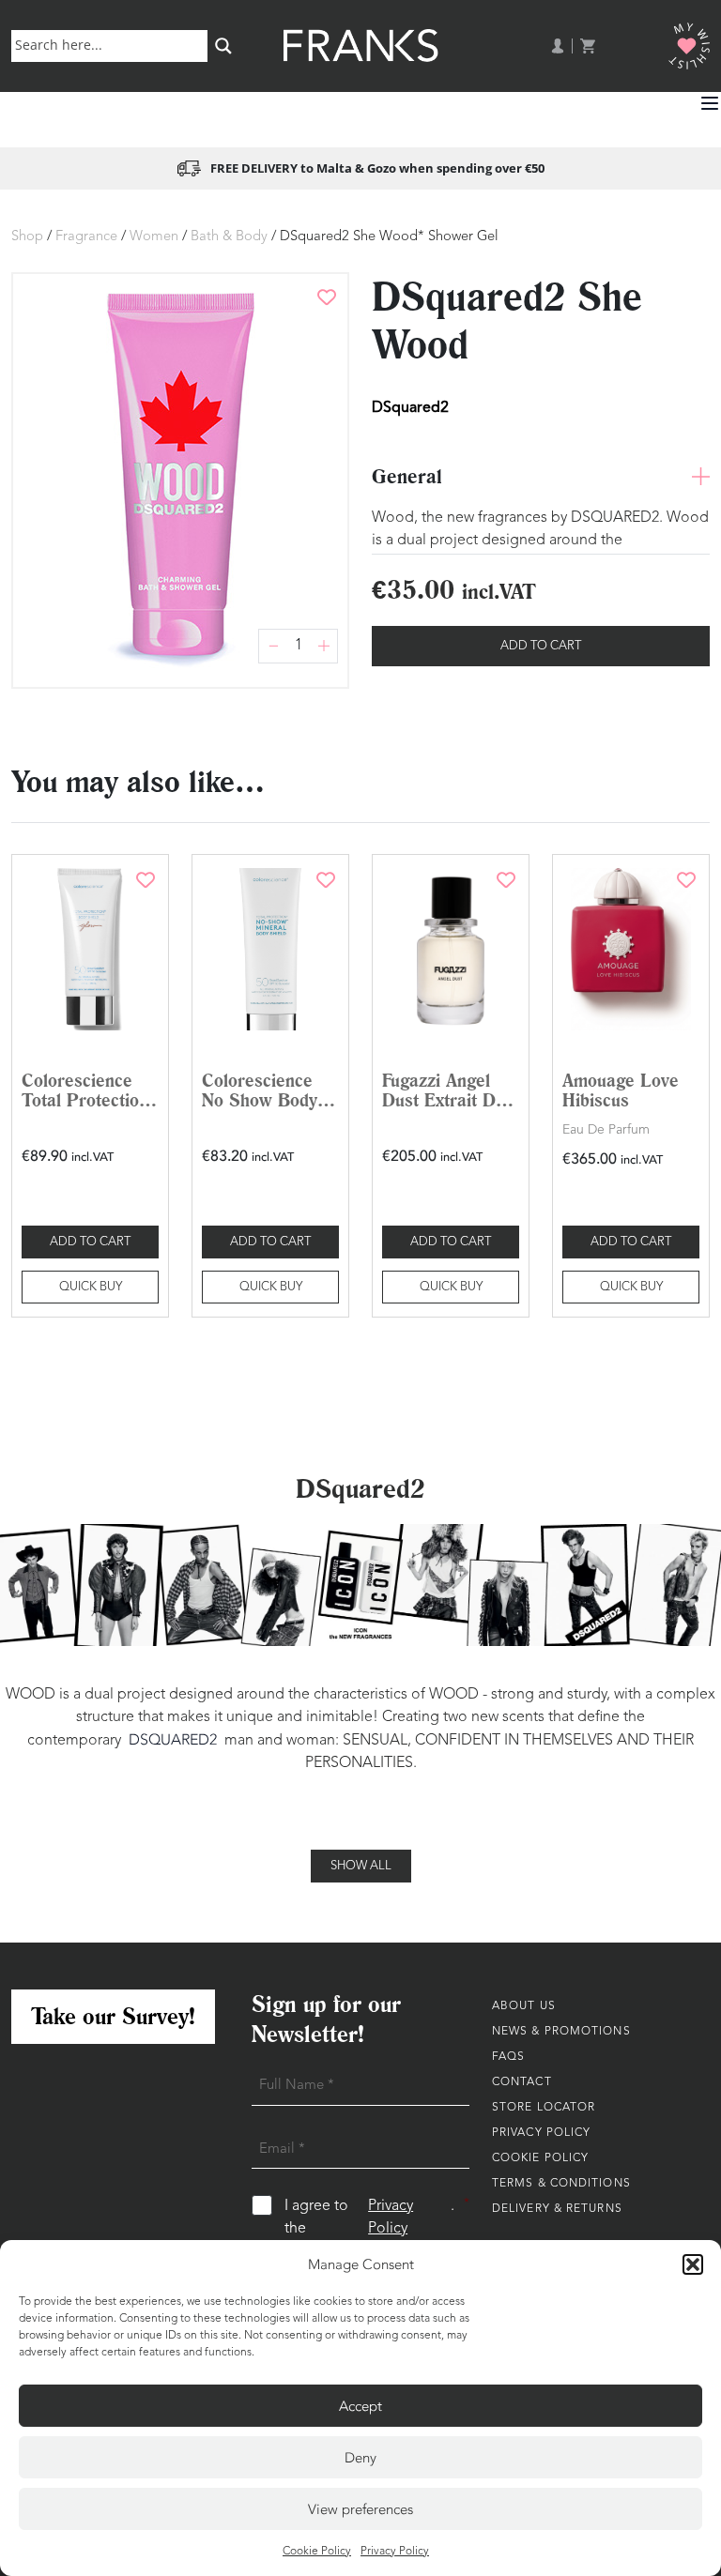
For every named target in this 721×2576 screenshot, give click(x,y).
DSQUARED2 (173, 1740)
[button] (693, 2264)
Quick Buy (91, 1287)
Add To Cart (541, 646)
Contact (522, 2082)
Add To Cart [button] (90, 1242)
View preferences (360, 2509)
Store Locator (544, 2108)
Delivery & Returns (557, 2209)
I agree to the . (377, 2217)
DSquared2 (410, 407)
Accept (360, 2406)
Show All (361, 1866)
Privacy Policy (395, 2552)
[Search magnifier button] (223, 46)
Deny (360, 2458)
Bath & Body (229, 237)
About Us (524, 2006)
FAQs (508, 2057)
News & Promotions (561, 2032)
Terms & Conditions (561, 2184)
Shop (27, 237)
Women (154, 237)
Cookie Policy (317, 2552)
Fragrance (86, 237)
